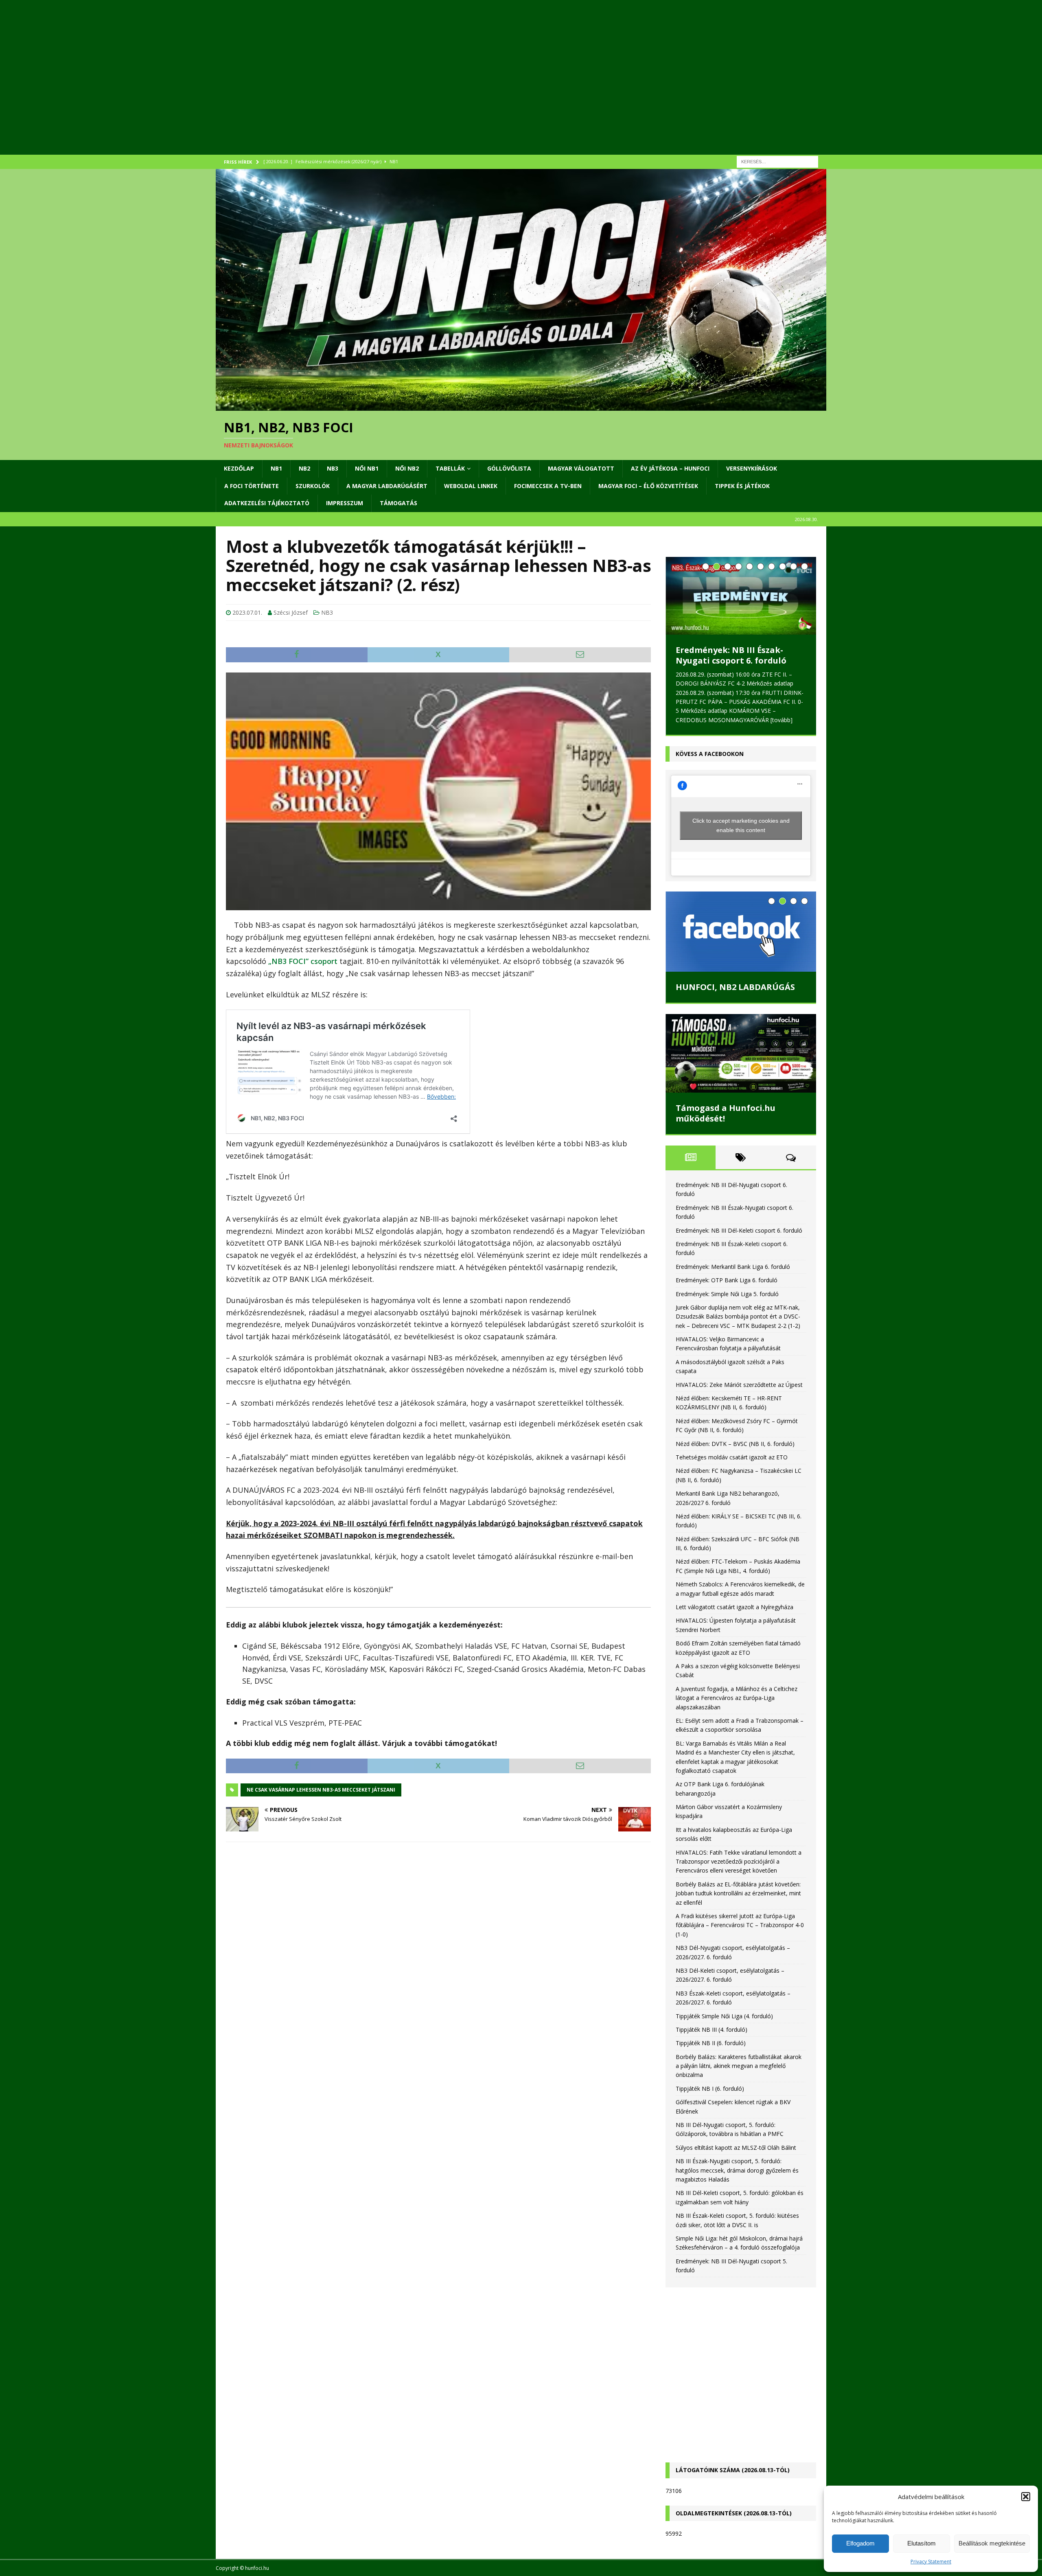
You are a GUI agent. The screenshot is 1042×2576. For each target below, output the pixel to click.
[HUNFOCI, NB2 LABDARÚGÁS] (741, 931)
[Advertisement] (460, 88)
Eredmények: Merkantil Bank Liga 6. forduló (733, 1267)
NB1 (276, 468)
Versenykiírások (752, 468)
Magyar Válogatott (581, 468)
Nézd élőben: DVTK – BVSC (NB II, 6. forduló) (735, 1444)
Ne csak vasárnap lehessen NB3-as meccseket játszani (321, 1790)
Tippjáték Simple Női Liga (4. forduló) (724, 2016)
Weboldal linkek (471, 486)
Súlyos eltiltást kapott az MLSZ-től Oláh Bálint (736, 2148)
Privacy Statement (931, 2562)
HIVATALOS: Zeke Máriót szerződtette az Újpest (739, 1385)
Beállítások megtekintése (992, 2543)
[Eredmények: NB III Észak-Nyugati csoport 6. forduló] (741, 596)
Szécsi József (291, 612)
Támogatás (398, 503)
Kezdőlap (239, 468)
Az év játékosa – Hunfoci (670, 468)
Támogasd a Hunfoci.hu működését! (726, 1113)
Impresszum (345, 503)
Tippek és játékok (742, 486)
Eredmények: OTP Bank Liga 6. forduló (727, 1280)
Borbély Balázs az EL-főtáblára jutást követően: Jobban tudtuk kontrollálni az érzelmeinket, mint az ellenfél (738, 1893)
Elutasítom (922, 2543)
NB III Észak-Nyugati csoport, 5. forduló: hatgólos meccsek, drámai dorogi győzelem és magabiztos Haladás (737, 2170)
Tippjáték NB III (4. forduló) (711, 2029)
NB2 (304, 468)
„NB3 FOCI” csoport (303, 961)
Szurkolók (313, 486)
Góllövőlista (509, 468)
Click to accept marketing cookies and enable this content (741, 825)
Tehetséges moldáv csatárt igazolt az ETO (732, 1457)
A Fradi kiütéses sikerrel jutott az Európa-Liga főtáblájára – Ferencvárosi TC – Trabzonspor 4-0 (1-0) (740, 1925)
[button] (1026, 2497)
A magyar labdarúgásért (387, 486)
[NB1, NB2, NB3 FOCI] (521, 406)
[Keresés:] (777, 161)
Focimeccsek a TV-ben (548, 486)
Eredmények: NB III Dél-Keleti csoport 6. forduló (739, 1230)
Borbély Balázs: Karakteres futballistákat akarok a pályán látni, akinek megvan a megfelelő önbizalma (739, 2066)
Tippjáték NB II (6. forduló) (711, 2043)
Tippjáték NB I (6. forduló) (710, 2089)
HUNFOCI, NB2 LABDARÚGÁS (735, 987)
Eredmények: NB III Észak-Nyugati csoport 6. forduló (731, 655)
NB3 (333, 468)
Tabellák (450, 468)
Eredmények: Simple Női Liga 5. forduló (727, 1294)
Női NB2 (407, 468)
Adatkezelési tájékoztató (267, 503)
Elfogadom (860, 2543)
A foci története (252, 486)
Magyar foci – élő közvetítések (648, 486)
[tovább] (781, 720)
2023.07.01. (247, 612)
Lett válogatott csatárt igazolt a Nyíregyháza (734, 1607)
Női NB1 (367, 468)
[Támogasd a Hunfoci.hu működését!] (741, 1053)
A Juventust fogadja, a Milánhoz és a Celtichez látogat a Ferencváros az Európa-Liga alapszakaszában (737, 1698)
